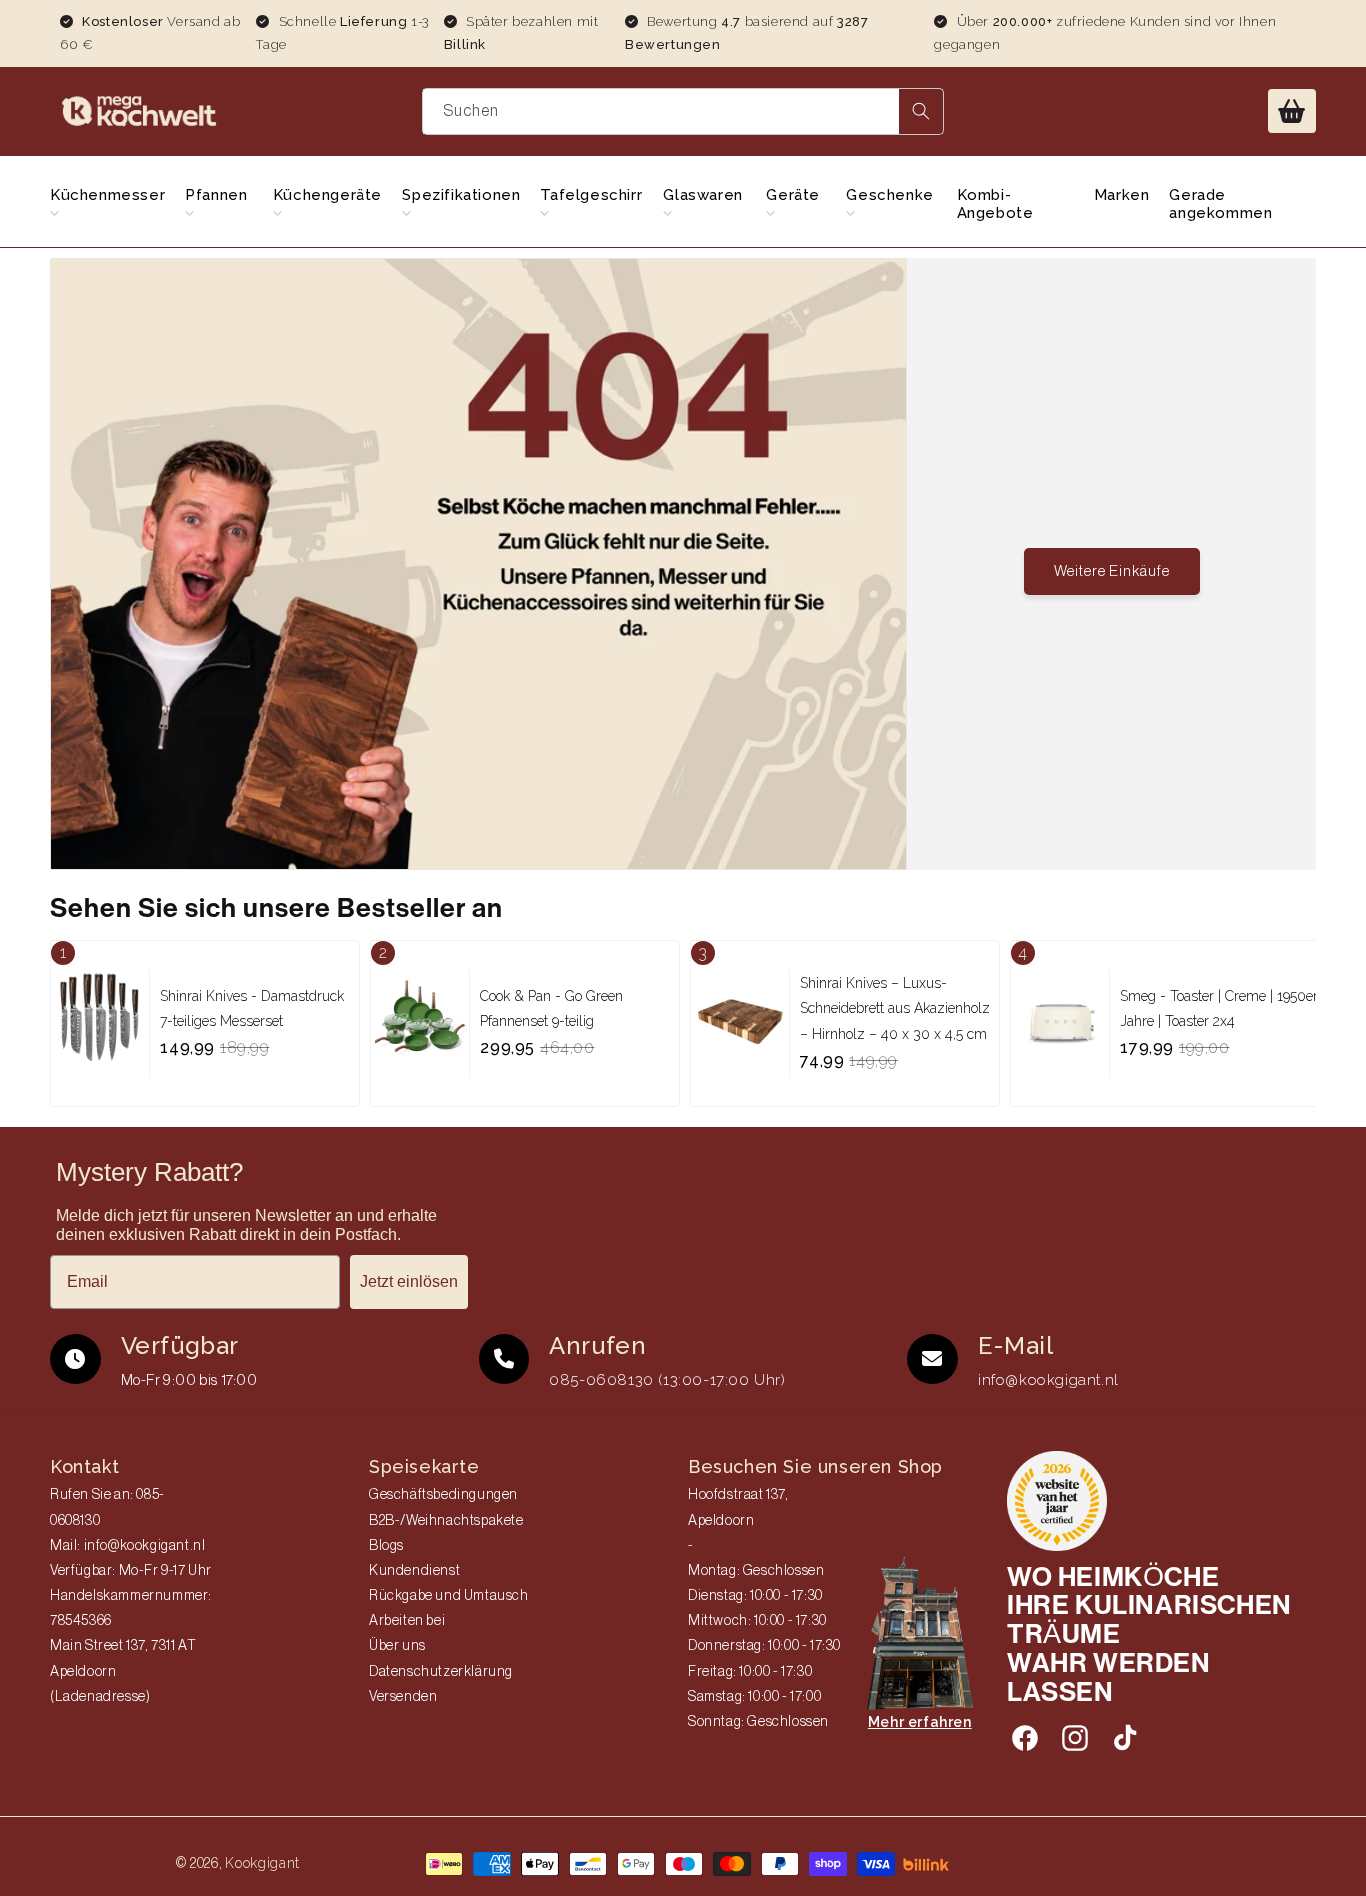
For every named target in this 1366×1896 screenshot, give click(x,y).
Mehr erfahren (920, 1722)
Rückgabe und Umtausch (449, 1596)
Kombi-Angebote (995, 204)
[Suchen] (921, 111)
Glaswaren (702, 195)
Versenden (403, 1697)
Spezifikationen (461, 195)
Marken (1122, 195)
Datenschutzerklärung (441, 1672)
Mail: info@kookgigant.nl (127, 1546)
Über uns (397, 1646)
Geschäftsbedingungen (443, 1495)
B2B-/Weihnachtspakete (446, 1521)
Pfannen (216, 195)
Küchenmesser (107, 195)
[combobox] (683, 111)
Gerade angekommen (1220, 204)
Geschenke (889, 195)
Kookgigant (262, 1863)
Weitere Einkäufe (1112, 571)
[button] (1292, 111)
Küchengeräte (327, 195)
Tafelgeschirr (591, 195)
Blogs (386, 1546)
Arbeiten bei (407, 1621)
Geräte (793, 195)
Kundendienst (414, 1571)
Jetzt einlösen (409, 1281)
